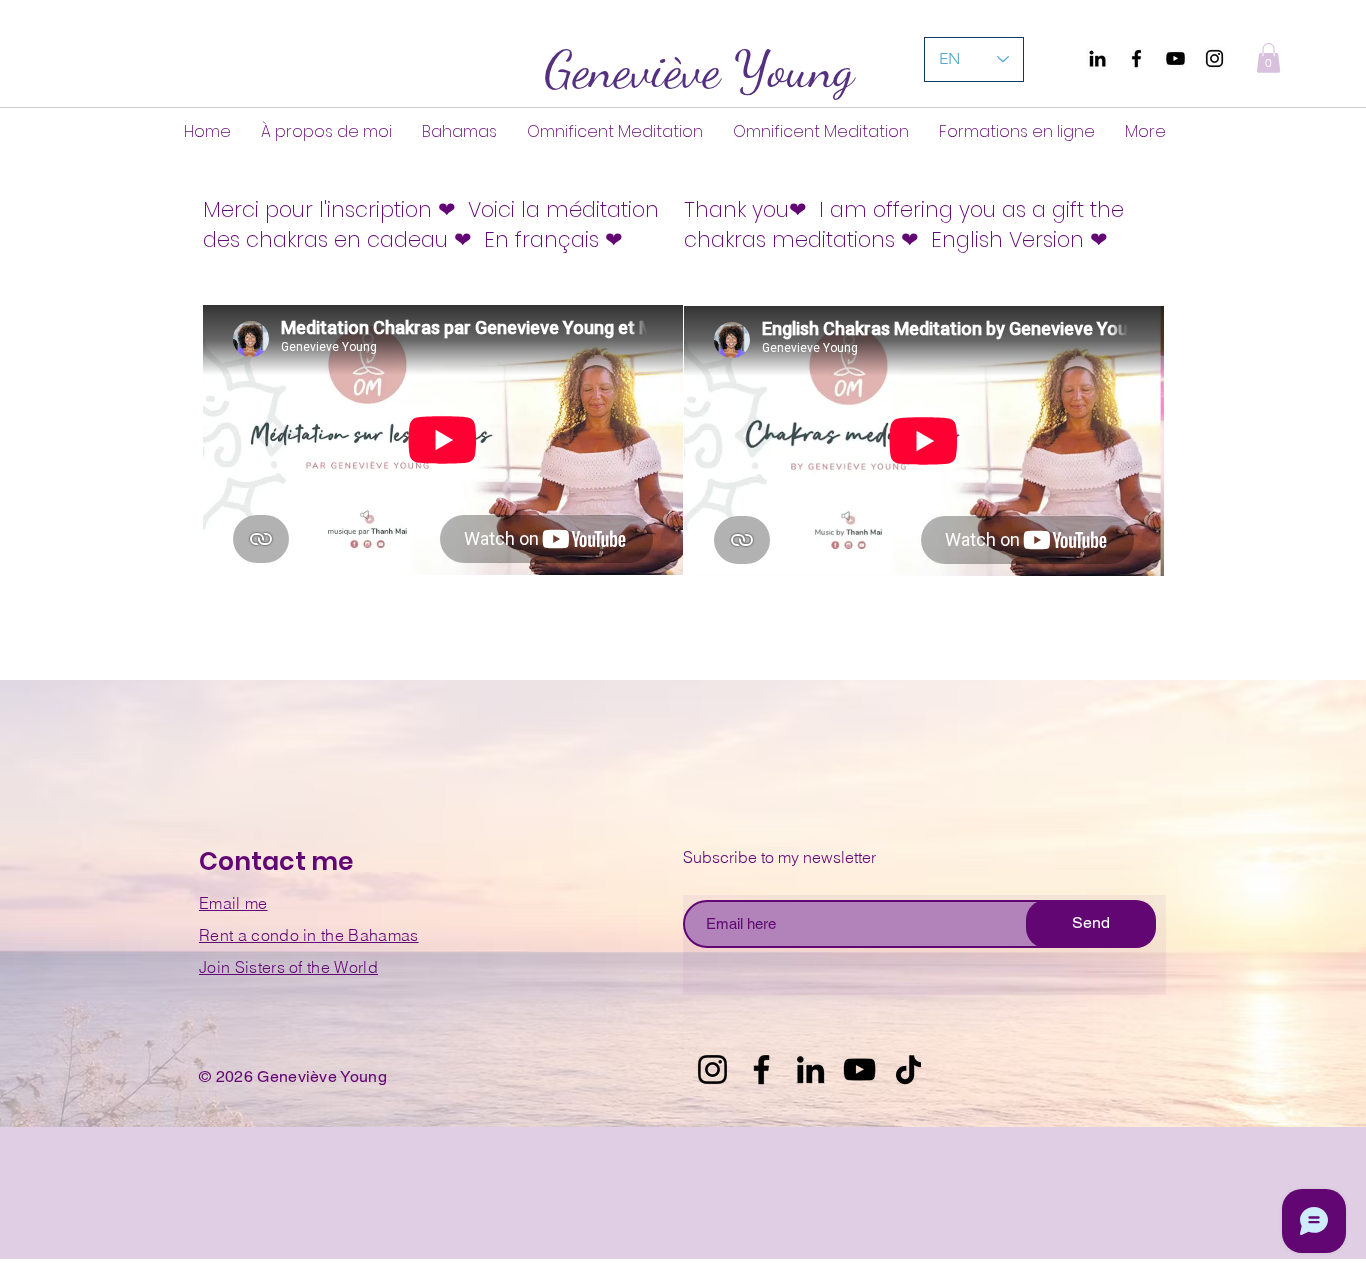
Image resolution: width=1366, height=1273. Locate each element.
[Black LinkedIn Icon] (1097, 58)
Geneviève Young (699, 69)
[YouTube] (1175, 58)
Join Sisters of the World (288, 967)
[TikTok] (908, 1069)
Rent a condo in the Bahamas (309, 935)
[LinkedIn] (810, 1069)
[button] (1268, 58)
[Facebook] (1136, 58)
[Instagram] (1214, 58)
